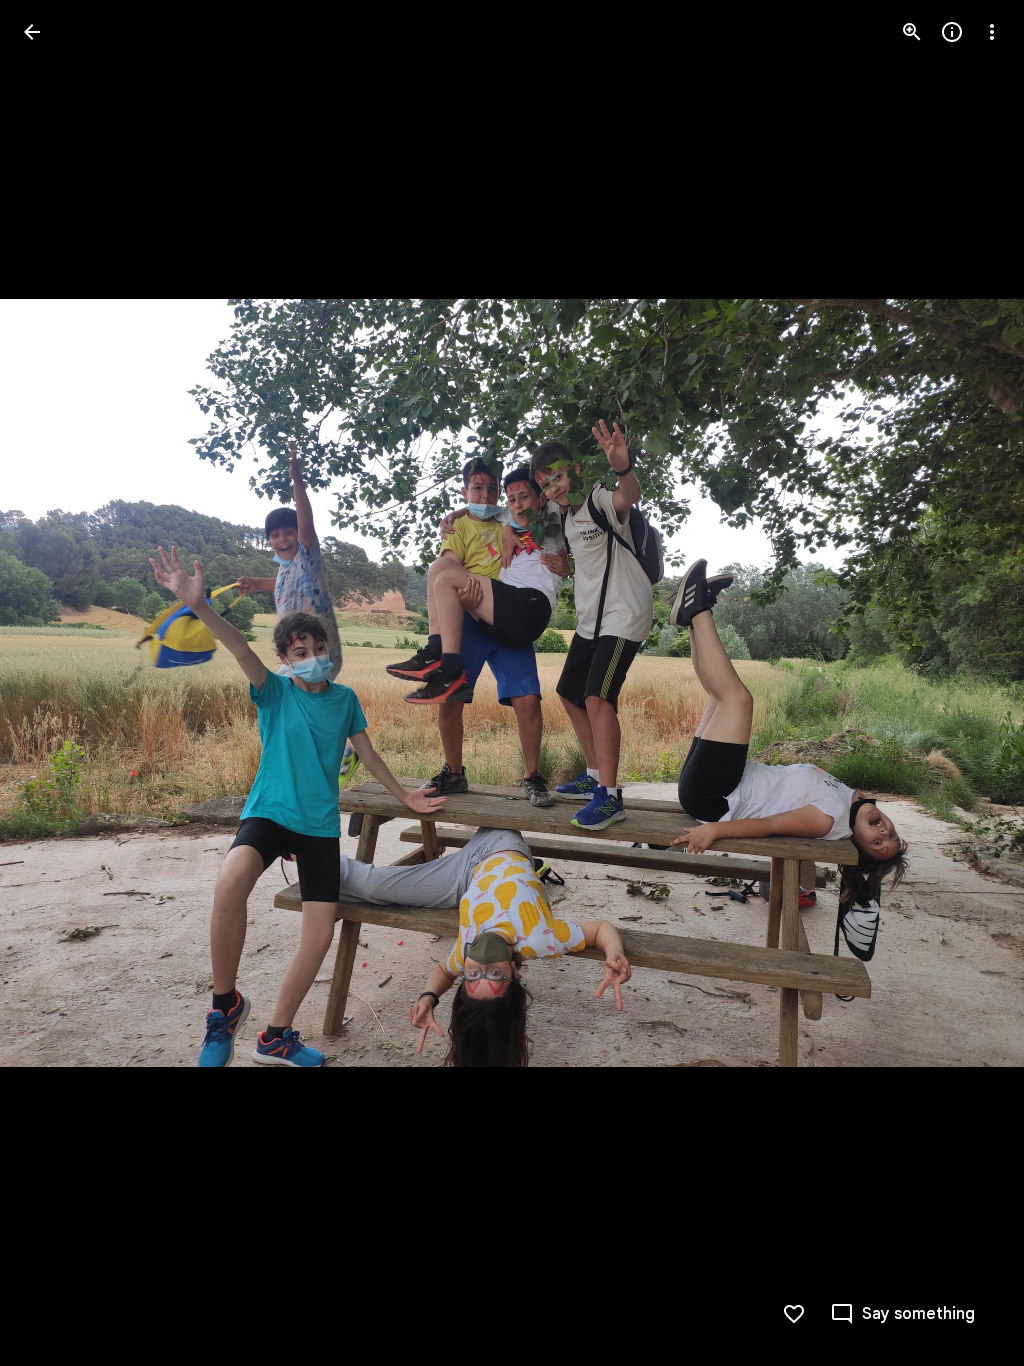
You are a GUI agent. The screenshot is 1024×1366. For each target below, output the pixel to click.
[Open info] (952, 32)
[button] (56, 683)
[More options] (992, 32)
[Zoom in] (912, 32)
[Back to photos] (32, 32)
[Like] (794, 1314)
